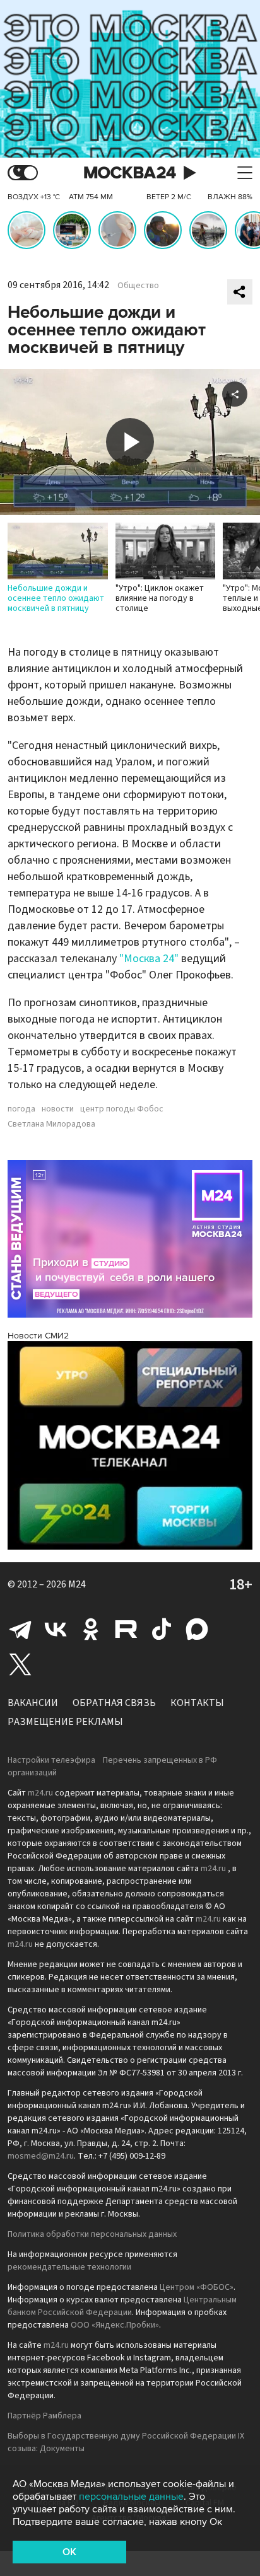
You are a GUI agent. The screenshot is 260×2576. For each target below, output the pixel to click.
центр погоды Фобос (122, 1109)
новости (58, 1109)
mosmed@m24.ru (41, 2156)
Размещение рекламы (65, 1722)
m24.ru (40, 1793)
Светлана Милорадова (51, 1124)
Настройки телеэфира (51, 1760)
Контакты (197, 1703)
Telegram (20, 1629)
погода (21, 1109)
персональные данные (131, 2497)
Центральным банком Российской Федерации (122, 2306)
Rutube (126, 1629)
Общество (138, 286)
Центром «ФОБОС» (197, 2287)
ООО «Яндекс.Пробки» (115, 2325)
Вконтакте (56, 1629)
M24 (77, 1584)
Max (197, 1629)
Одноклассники (91, 1629)
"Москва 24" (149, 959)
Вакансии (33, 1703)
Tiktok (162, 1629)
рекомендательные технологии (69, 2267)
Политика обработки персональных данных (92, 2234)
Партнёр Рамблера (44, 2416)
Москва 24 (130, 173)
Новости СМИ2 (38, 1336)
